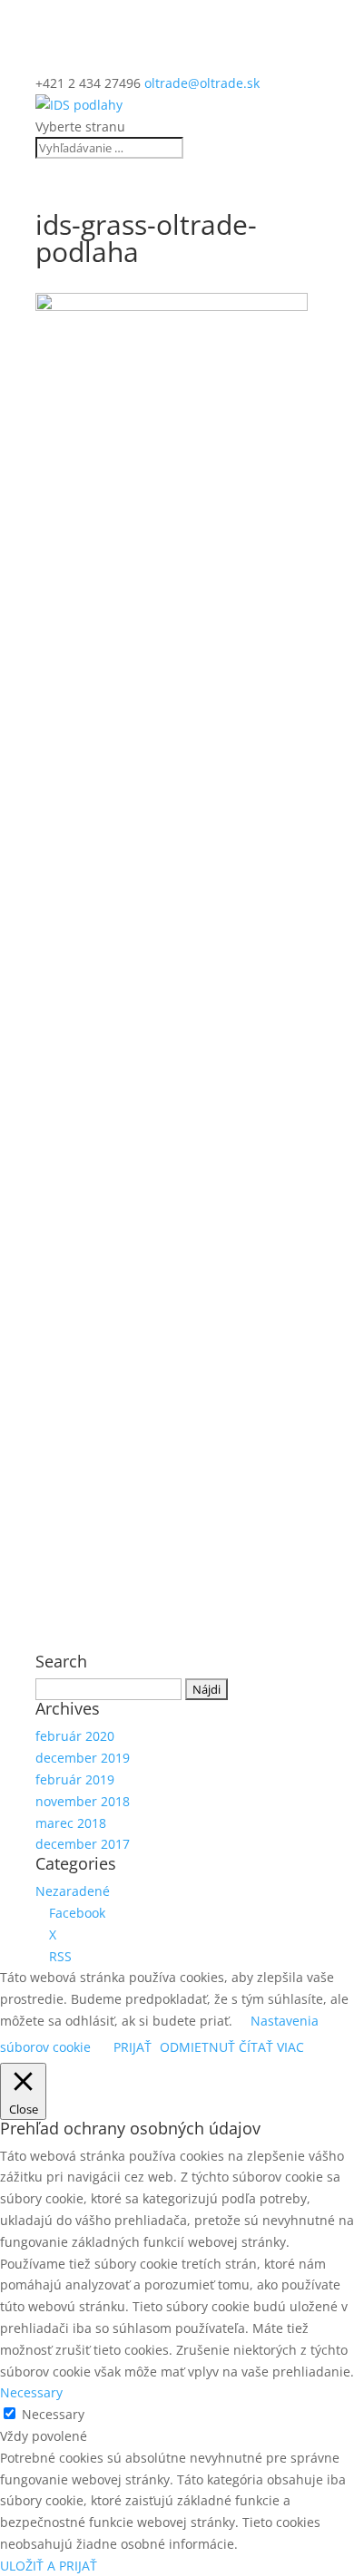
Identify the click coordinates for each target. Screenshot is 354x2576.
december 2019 (83, 1758)
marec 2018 (71, 1823)
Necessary (53, 2414)
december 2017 (83, 1844)
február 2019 (75, 1779)
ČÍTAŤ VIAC (271, 2047)
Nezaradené (73, 1891)
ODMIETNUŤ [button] (197, 2047)
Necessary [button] (31, 2392)
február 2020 (75, 1736)
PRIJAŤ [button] (133, 2047)
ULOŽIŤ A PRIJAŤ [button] (49, 2566)
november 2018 (83, 1801)
